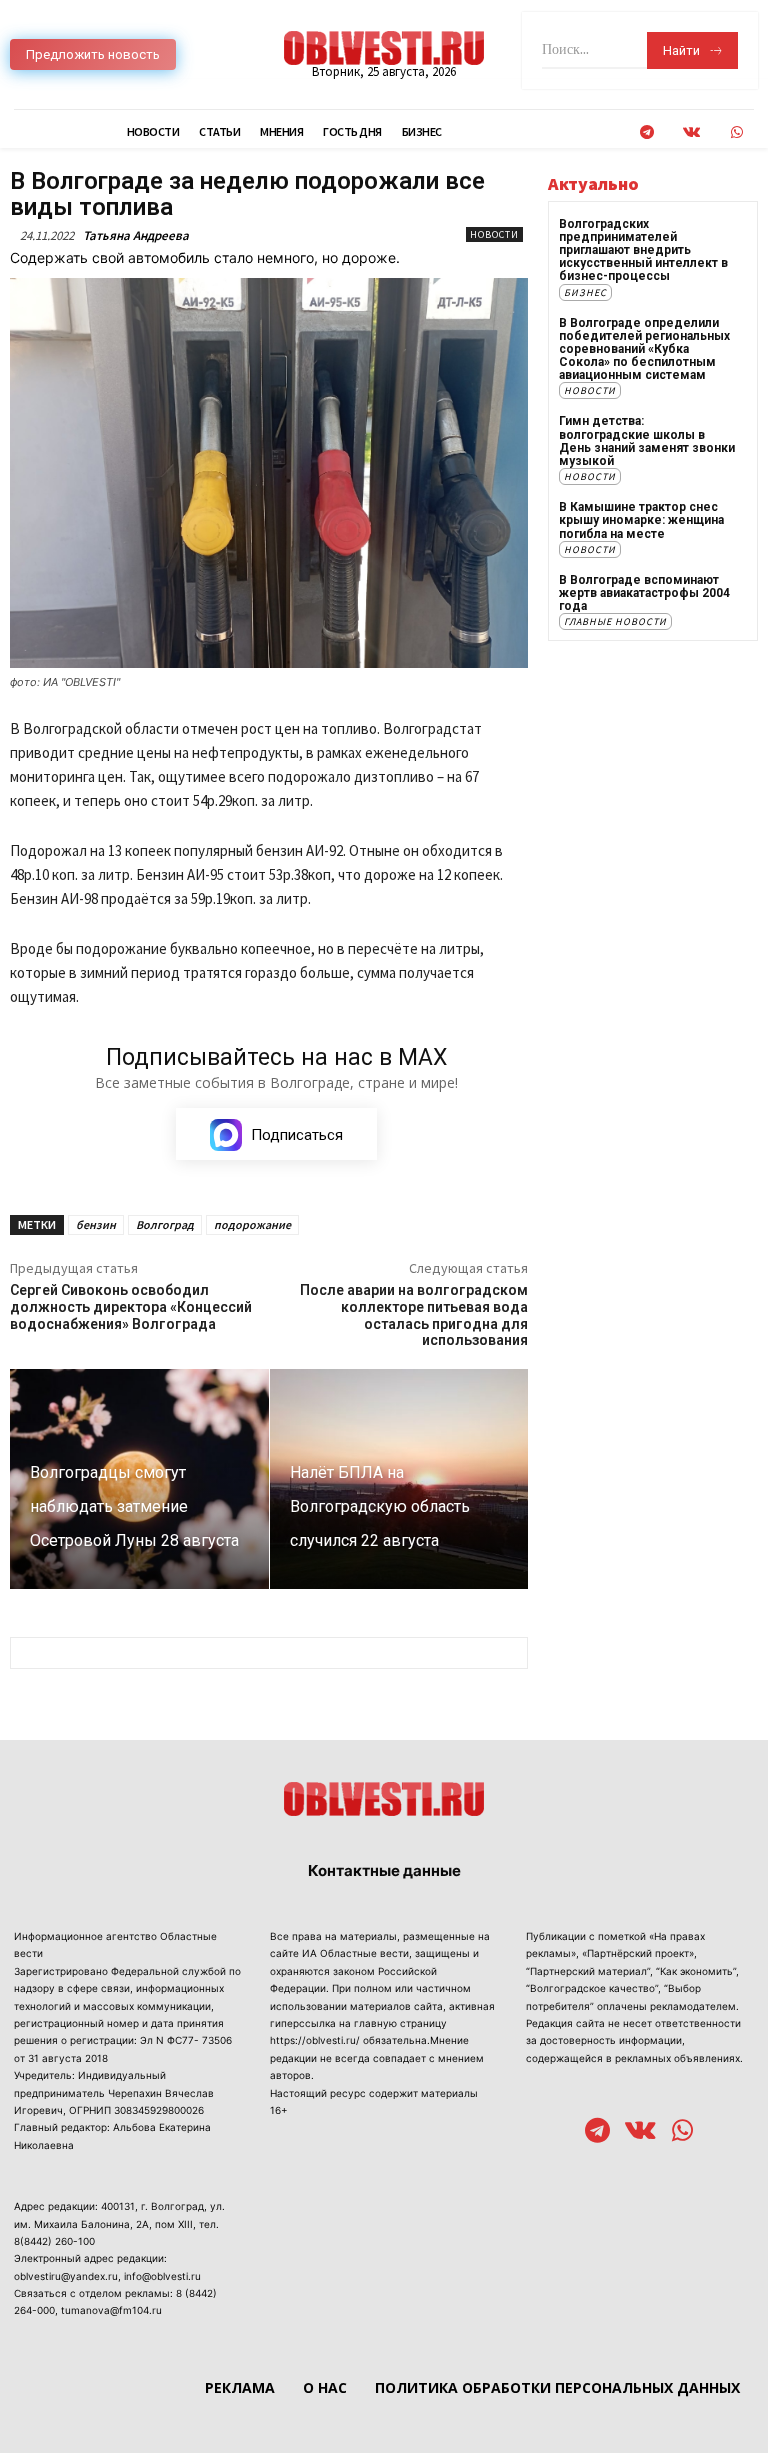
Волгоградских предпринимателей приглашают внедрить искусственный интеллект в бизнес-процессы (643, 250)
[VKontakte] (691, 132)
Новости (494, 234)
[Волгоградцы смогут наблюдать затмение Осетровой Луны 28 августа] (139, 1479)
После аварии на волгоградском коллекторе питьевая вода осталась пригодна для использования (414, 1315)
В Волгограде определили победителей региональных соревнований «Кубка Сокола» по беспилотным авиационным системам (644, 349)
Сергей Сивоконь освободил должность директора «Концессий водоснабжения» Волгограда (131, 1307)
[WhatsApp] (736, 132)
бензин (96, 1224)
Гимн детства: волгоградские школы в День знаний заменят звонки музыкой (647, 441)
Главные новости (615, 621)
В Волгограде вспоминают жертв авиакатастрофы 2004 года (644, 593)
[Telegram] (646, 132)
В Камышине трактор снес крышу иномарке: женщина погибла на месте (641, 520)
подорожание (252, 1224)
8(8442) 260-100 (54, 2241)
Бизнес (585, 292)
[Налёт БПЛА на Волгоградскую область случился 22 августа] (399, 1479)
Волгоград (165, 1224)
